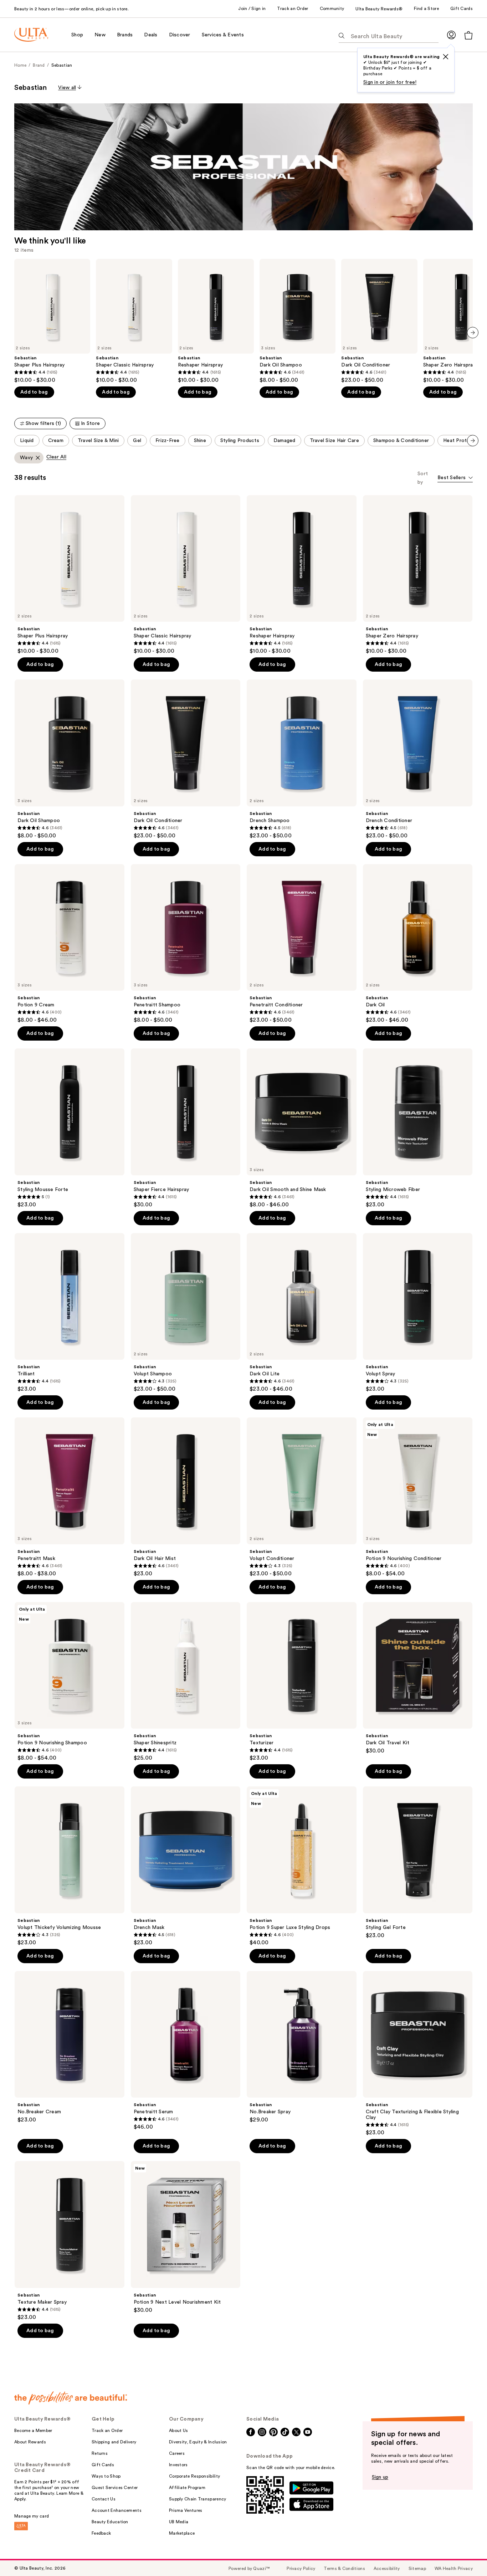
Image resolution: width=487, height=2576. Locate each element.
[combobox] (455, 478)
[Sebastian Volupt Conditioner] (302, 1497)
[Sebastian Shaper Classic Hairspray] (134, 321)
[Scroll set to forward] (473, 441)
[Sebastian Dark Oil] (418, 944)
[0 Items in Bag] (468, 35)
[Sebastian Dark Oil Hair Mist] (186, 1497)
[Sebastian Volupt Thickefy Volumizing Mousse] (70, 1866)
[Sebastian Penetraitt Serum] (186, 2051)
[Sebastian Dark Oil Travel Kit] (418, 1678)
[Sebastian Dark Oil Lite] (302, 1313)
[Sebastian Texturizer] (302, 1682)
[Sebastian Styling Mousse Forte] (70, 1128)
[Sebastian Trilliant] (70, 1313)
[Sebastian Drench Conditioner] (418, 759)
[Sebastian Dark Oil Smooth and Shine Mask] (302, 1128)
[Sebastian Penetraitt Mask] (70, 1497)
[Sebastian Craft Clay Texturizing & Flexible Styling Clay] (418, 2054)
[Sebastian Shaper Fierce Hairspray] (186, 1128)
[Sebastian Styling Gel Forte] (418, 1863)
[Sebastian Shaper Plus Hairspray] (52, 321)
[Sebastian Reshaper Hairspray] (216, 321)
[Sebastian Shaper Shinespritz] (186, 1682)
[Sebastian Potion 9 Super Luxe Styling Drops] (302, 1866)
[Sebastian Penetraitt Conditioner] (302, 944)
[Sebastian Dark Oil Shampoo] (298, 321)
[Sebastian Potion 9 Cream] (70, 944)
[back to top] (466, 2555)
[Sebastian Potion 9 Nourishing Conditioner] (418, 1497)
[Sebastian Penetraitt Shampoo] (186, 944)
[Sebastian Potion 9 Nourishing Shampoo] (70, 1682)
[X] (446, 57)
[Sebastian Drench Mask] (186, 1866)
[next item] (473, 333)
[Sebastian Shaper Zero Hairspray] (418, 575)
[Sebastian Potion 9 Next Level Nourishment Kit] (186, 2237)
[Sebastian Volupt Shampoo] (186, 1313)
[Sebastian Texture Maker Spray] (70, 2241)
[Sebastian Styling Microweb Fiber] (418, 1128)
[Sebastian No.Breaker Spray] (302, 2047)
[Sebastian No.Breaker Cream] (70, 2047)
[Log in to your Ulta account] (451, 35)
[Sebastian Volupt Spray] (418, 1313)
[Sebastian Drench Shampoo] (302, 759)
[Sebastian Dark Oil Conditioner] (379, 321)
